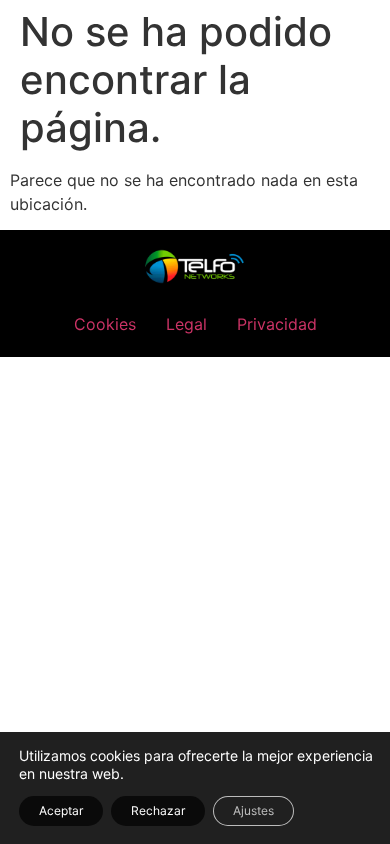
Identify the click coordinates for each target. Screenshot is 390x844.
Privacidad (277, 324)
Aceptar (61, 810)
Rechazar (158, 810)
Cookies (105, 324)
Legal (186, 324)
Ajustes (253, 810)
